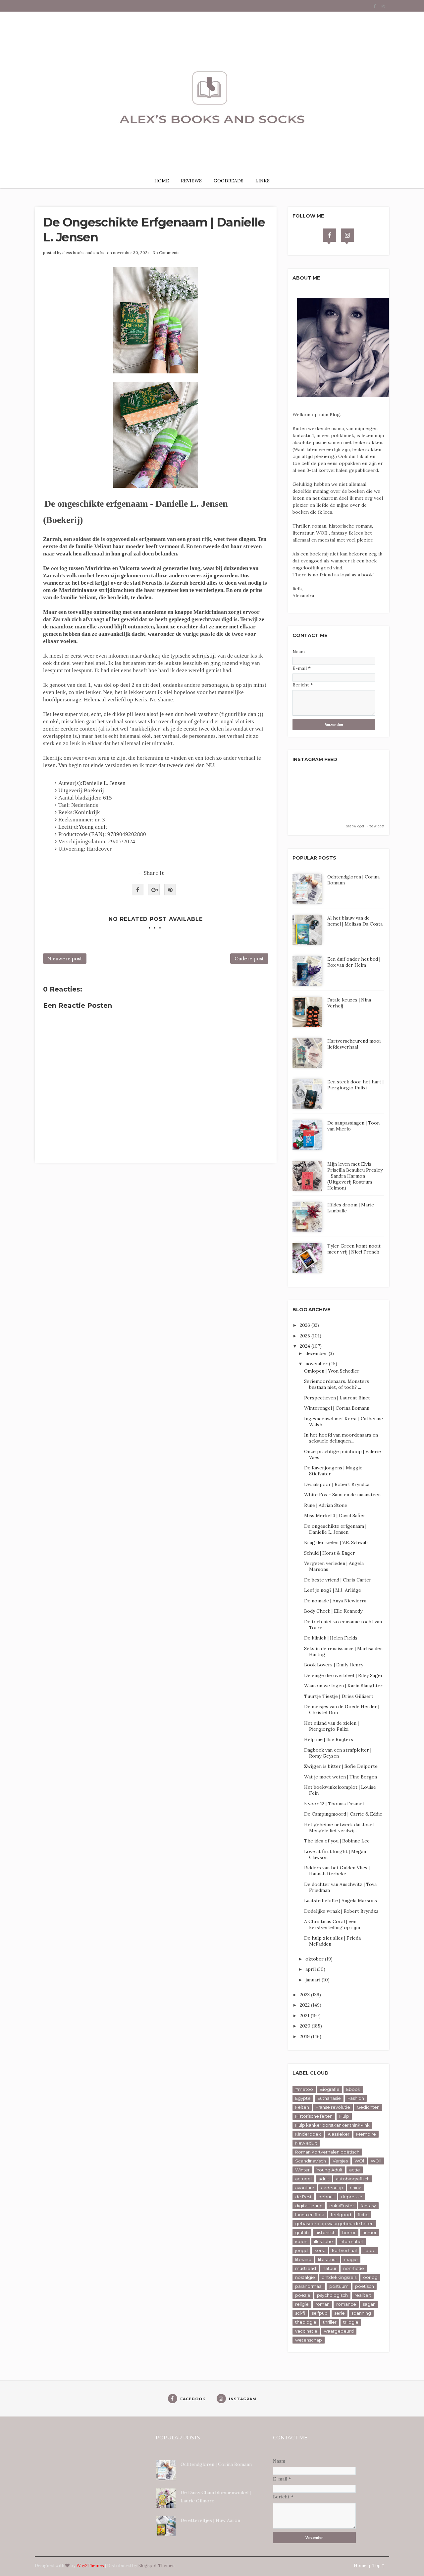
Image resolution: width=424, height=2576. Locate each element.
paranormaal (309, 2286)
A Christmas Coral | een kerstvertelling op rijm (332, 1924)
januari (314, 1980)
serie (340, 2313)
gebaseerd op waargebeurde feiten (334, 2223)
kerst (320, 2250)
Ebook (353, 2089)
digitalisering (309, 2206)
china (356, 2188)
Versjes (340, 2161)
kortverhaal (344, 2250)
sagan (369, 2304)
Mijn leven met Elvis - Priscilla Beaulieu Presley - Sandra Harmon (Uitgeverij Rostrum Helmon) (355, 1176)
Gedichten (368, 2107)
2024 (306, 1346)
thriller (330, 2322)
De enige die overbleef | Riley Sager (344, 1675)
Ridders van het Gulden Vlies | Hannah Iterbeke (337, 1871)
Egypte (303, 2098)
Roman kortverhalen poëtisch (327, 2152)
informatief (351, 2241)
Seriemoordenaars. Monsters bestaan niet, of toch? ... (337, 1384)
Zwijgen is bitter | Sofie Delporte (341, 1766)
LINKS (263, 181)
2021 (305, 2016)
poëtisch (365, 2286)
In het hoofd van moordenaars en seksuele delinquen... (341, 1438)
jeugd (301, 2250)
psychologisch (332, 2295)
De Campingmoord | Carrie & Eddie (343, 1814)
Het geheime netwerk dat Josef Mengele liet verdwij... (339, 1828)
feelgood (341, 2215)
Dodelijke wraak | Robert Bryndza (341, 1911)
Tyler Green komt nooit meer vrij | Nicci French (354, 1249)
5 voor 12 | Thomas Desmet (334, 1804)
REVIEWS (191, 181)
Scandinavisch (311, 2161)
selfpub (320, 2313)
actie (355, 2170)
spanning (361, 2313)
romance (346, 2304)
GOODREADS (229, 181)
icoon (301, 2241)
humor (370, 2232)
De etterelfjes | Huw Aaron (210, 2520)
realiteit (363, 2295)
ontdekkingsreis (339, 2277)
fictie (363, 2215)
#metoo (304, 2089)
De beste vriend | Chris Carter (338, 1580)
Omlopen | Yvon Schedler (332, 1371)
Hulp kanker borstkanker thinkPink (332, 2125)
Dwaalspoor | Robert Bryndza (337, 1484)
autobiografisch (353, 2179)
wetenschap (309, 2340)
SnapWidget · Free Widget (365, 826)
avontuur (305, 2188)
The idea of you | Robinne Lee (337, 1841)
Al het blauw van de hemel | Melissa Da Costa (355, 921)
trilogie (351, 2322)
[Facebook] (330, 235)
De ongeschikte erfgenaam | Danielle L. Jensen (335, 1529)
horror (349, 2232)
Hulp (344, 2116)
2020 (306, 2026)
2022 (305, 2005)
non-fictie (354, 2268)
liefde (370, 2250)
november (317, 1364)
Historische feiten (314, 2116)
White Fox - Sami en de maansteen (342, 1495)
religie (302, 2304)
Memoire (366, 2134)
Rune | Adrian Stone (326, 1505)
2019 (305, 2036)
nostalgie (305, 2277)
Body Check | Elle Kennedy (333, 1611)
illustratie (323, 2241)
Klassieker (339, 2134)
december (317, 1353)
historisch (325, 2232)
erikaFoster (342, 2206)
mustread (306, 2268)
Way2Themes (90, 2566)
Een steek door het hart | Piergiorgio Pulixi (355, 1085)
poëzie (303, 2295)
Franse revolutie (333, 2107)
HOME (162, 181)
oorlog (370, 2277)
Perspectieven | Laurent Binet (337, 1398)
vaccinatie (306, 2331)
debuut (326, 2197)
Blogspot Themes (156, 2566)
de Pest (303, 2197)
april (311, 1969)
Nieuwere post (65, 959)
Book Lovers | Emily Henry (334, 1665)
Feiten (302, 2107)
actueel (303, 2179)
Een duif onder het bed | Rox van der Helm (354, 962)
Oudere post (249, 959)
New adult (306, 2143)
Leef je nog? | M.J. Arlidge (333, 1590)
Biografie (330, 2089)
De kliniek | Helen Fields (331, 1638)
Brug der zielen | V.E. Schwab (336, 1542)
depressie (352, 2197)
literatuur (328, 2259)
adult (324, 2179)
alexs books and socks (83, 253)
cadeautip (332, 2188)
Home (360, 2566)
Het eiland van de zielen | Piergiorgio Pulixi (331, 1726)
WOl (359, 2161)
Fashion (356, 2098)
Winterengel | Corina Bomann (337, 1408)
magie (351, 2259)
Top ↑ (378, 2566)
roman (322, 2304)
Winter (302, 2170)
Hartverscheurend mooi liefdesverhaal (354, 1044)
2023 (305, 1995)
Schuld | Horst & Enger (330, 1553)
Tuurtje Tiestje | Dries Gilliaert (339, 1696)
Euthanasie (329, 2098)
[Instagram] (347, 235)
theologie (306, 2322)
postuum (339, 2286)
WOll (376, 2161)
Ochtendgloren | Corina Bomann (216, 2464)
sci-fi (300, 2313)
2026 (306, 1325)
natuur (330, 2268)
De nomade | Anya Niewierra (335, 1601)
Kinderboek (308, 2134)
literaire (303, 2259)
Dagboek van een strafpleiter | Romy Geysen (338, 1753)
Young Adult (329, 2170)
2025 (306, 1336)
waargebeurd (339, 2331)
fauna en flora (310, 2215)
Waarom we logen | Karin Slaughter (343, 1686)
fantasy (368, 2206)
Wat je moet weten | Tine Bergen (341, 1777)
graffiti (302, 2232)
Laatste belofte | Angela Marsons (341, 1900)
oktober (315, 1959)
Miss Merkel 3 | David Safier (335, 1515)
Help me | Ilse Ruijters (329, 1739)
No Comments (166, 253)
